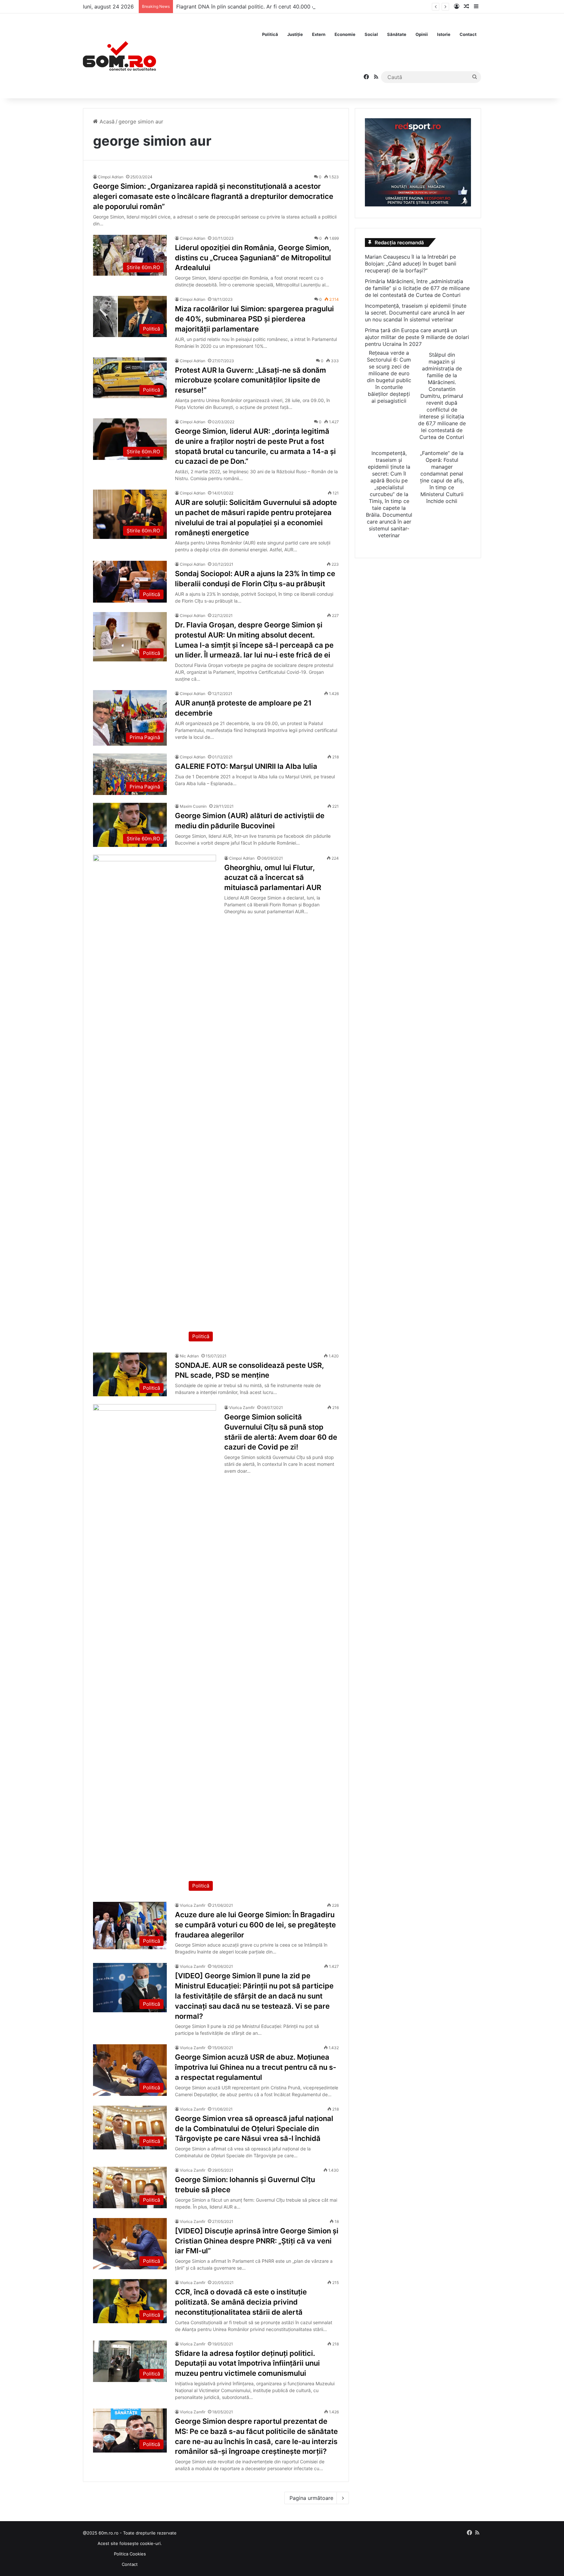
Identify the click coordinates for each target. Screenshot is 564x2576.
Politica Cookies (130, 2554)
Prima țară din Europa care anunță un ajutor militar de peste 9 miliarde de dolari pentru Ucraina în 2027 (417, 337)
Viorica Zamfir (242, 1408)
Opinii (422, 34)
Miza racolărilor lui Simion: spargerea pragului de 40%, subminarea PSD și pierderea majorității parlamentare (254, 319)
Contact (468, 34)
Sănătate (397, 34)
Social (371, 34)
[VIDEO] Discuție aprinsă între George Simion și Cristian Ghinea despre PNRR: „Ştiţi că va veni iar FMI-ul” (257, 2241)
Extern (319, 34)
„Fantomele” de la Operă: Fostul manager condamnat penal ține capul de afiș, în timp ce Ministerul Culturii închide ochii (442, 477)
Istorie (444, 34)
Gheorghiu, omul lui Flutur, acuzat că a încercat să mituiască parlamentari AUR (273, 878)
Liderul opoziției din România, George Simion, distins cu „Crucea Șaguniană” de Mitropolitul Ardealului (253, 258)
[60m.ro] (119, 56)
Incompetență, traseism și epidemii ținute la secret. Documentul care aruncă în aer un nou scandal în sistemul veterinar (416, 313)
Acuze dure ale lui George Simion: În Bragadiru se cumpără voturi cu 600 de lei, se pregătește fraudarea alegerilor (255, 1925)
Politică (270, 34)
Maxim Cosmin (193, 806)
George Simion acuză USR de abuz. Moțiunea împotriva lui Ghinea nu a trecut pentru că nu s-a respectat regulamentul (256, 2067)
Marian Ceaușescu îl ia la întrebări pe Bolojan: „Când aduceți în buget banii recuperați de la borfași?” (411, 264)
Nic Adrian (189, 1356)
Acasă (106, 122)
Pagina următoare (311, 2498)
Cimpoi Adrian (111, 177)
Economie (345, 34)
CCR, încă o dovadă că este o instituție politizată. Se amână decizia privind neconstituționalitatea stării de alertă (241, 2302)
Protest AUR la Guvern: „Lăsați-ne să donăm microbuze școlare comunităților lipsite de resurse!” (251, 380)
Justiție (295, 34)
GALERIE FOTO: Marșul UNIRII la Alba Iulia (246, 766)
